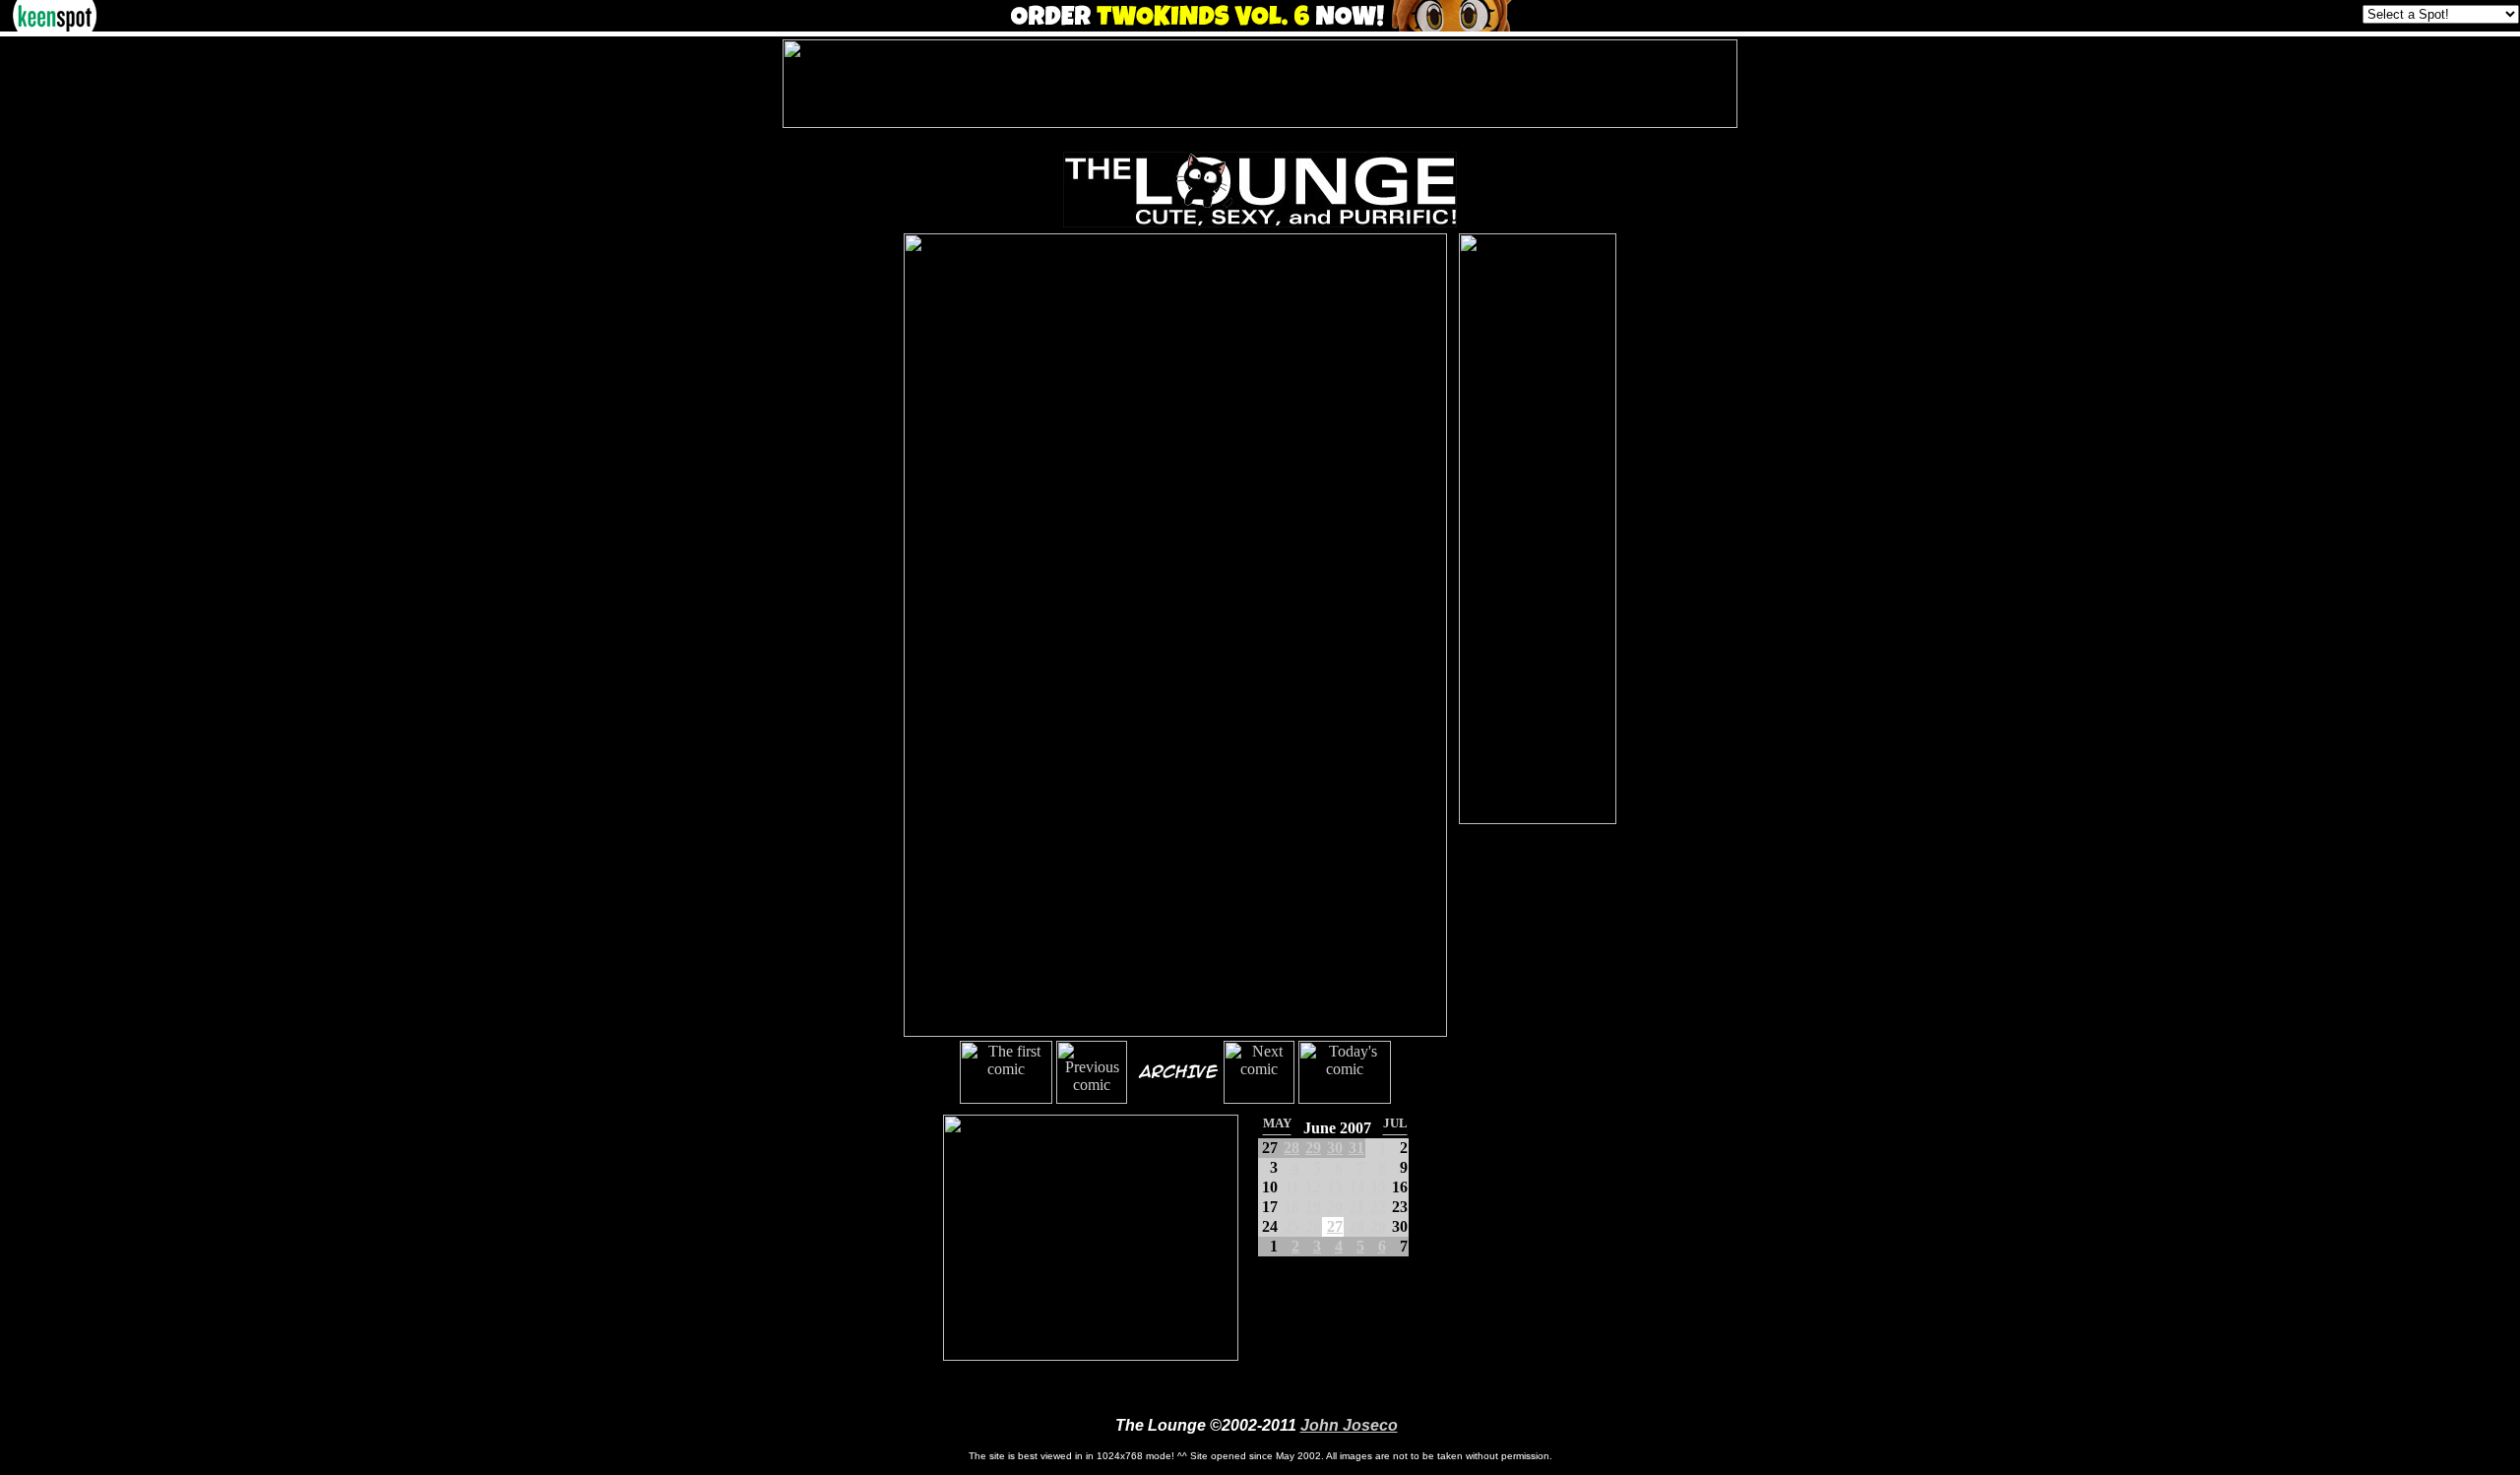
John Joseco (1349, 1425)
